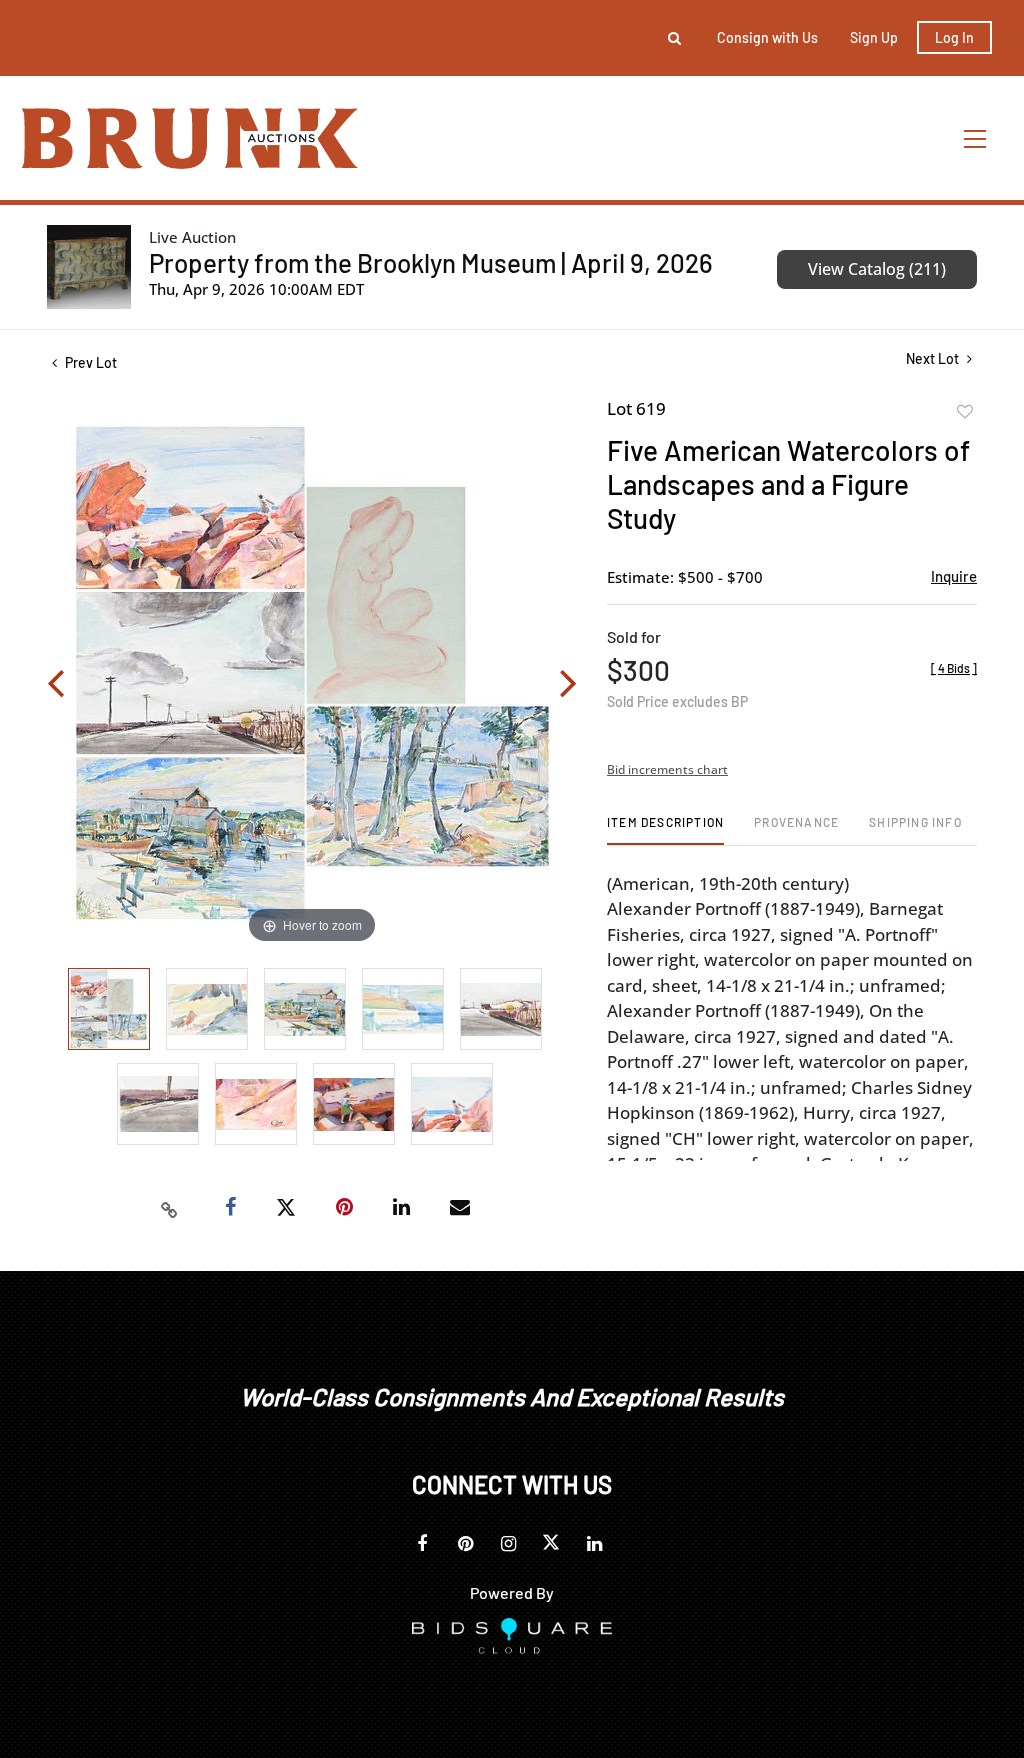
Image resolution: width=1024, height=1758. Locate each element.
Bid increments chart (667, 769)
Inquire (954, 576)
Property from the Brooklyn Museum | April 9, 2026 (431, 262)
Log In (954, 37)
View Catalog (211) (877, 269)
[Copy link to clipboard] (170, 1208)
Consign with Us (767, 37)
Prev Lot (89, 362)
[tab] (665, 829)
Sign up (874, 37)
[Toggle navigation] (976, 138)
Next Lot (934, 358)
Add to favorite (965, 412)
